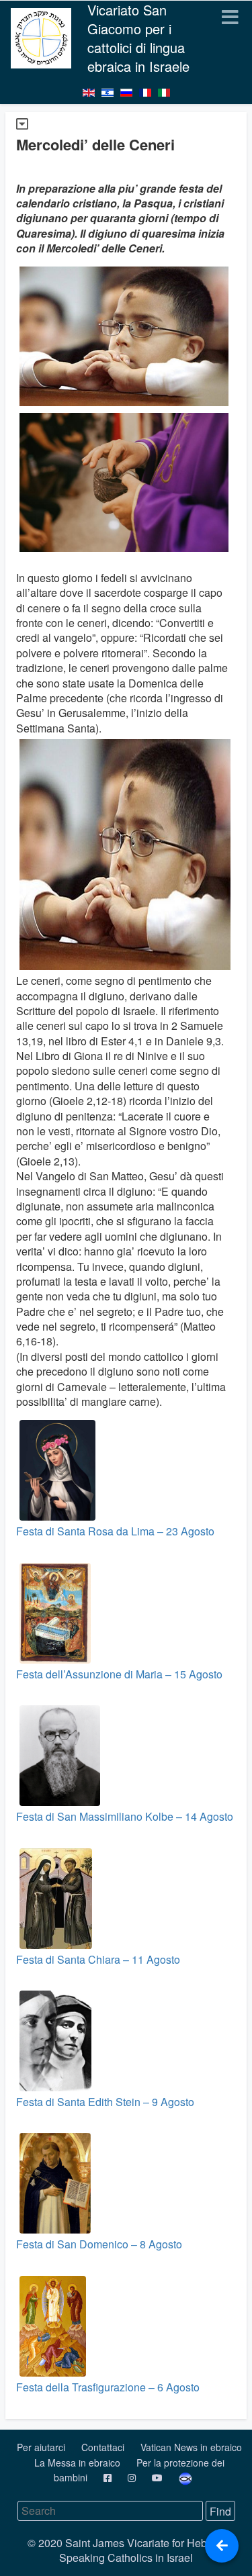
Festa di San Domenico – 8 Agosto (99, 2244)
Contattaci (104, 2447)
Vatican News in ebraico (191, 2447)
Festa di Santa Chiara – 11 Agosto (98, 1959)
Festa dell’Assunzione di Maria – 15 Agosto (119, 1674)
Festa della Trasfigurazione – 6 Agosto (108, 2387)
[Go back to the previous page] (222, 2546)
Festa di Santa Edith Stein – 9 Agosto (105, 2102)
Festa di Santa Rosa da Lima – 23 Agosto (115, 1531)
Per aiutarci (42, 2447)
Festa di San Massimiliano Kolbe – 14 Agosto (125, 1816)
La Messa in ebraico (79, 2463)
